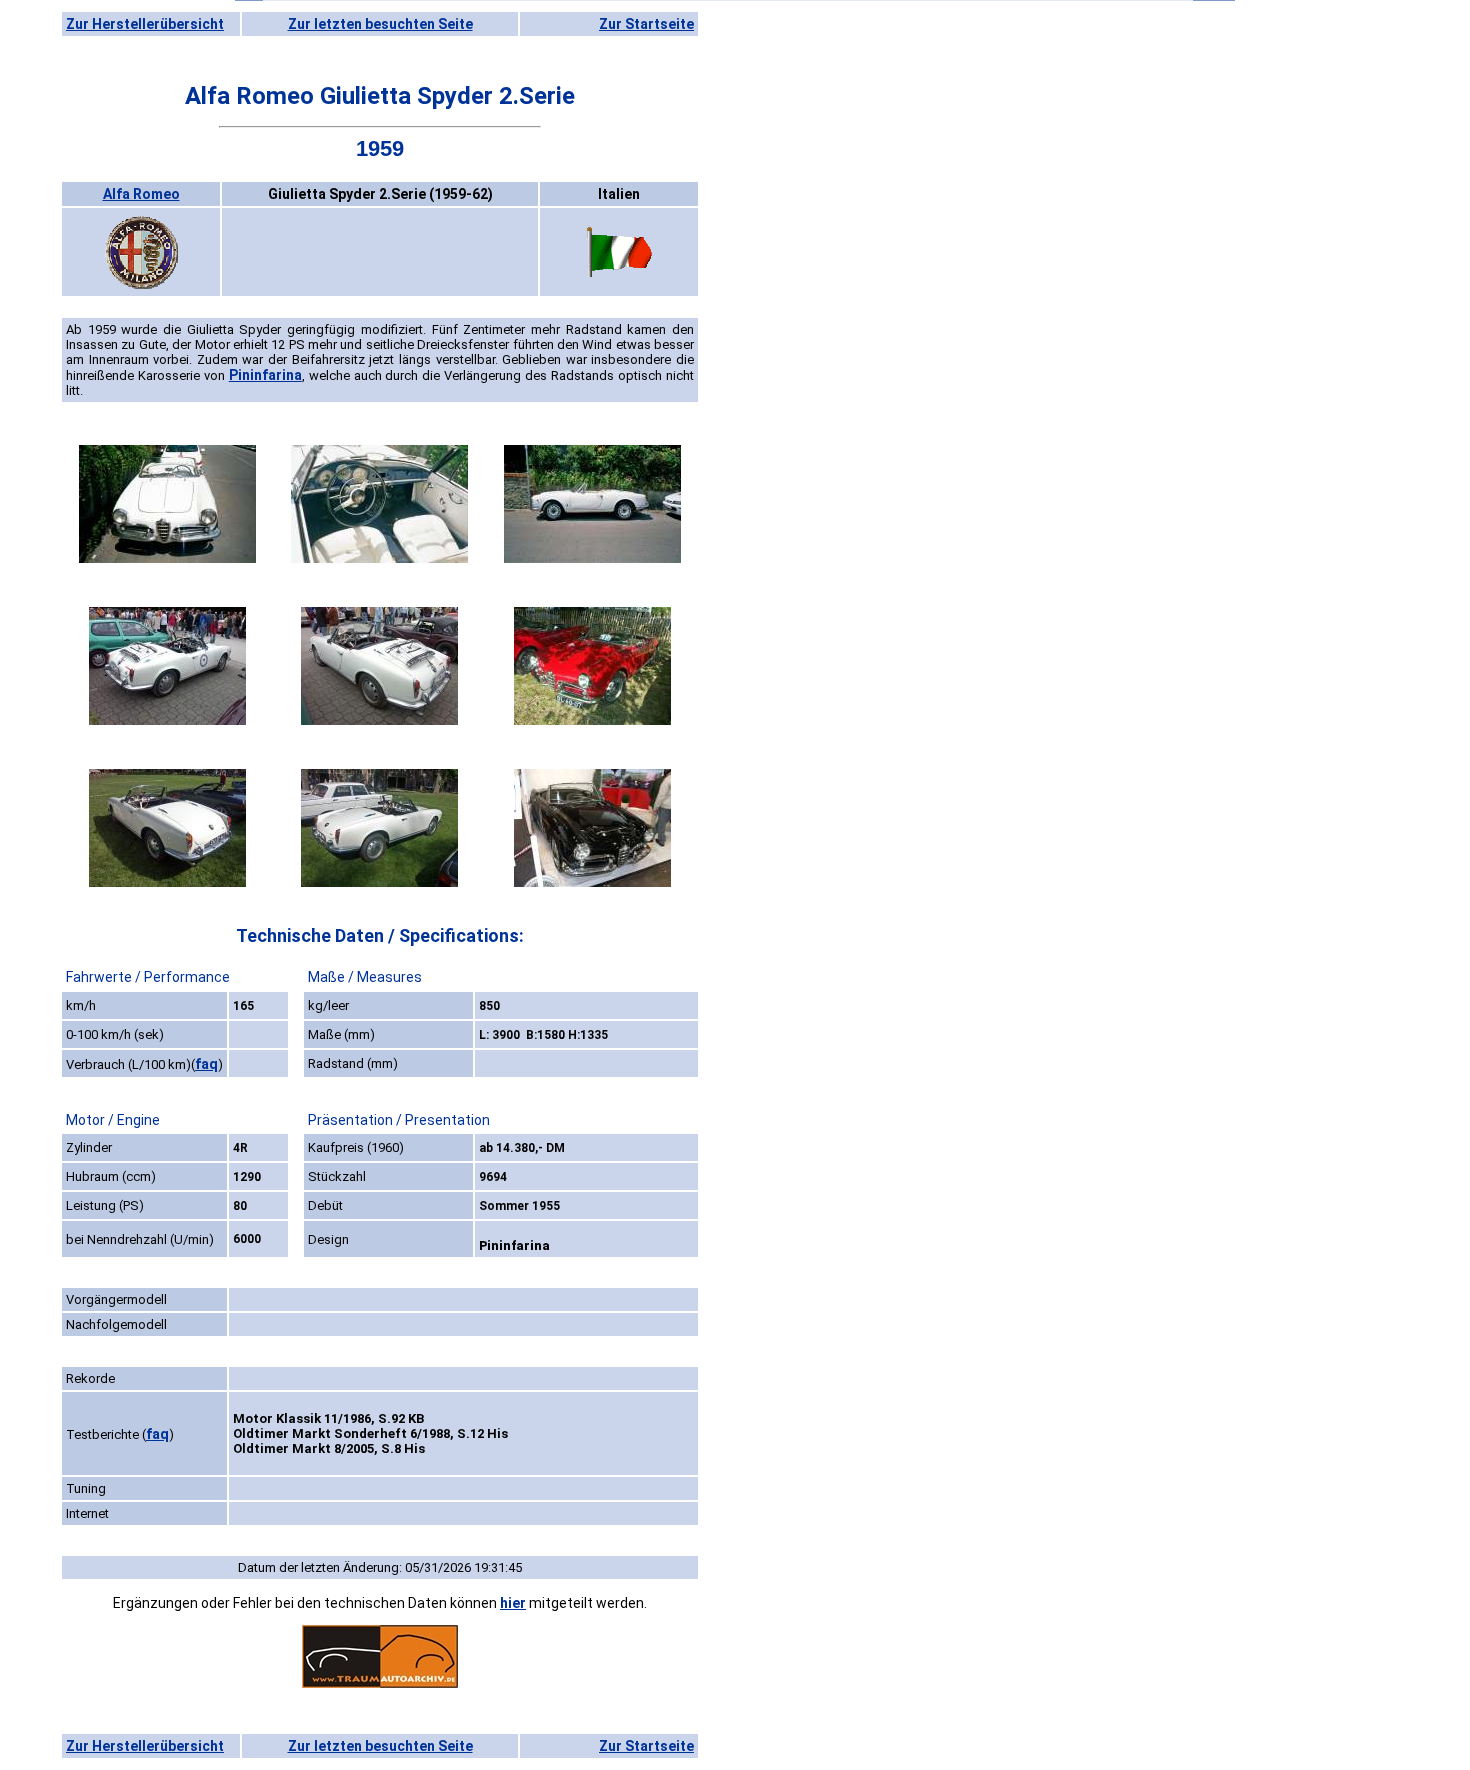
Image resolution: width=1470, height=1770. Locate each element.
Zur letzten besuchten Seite (380, 24)
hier (513, 1603)
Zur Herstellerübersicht (145, 24)
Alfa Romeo (141, 194)
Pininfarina (265, 375)
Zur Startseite (646, 24)
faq (206, 1064)
